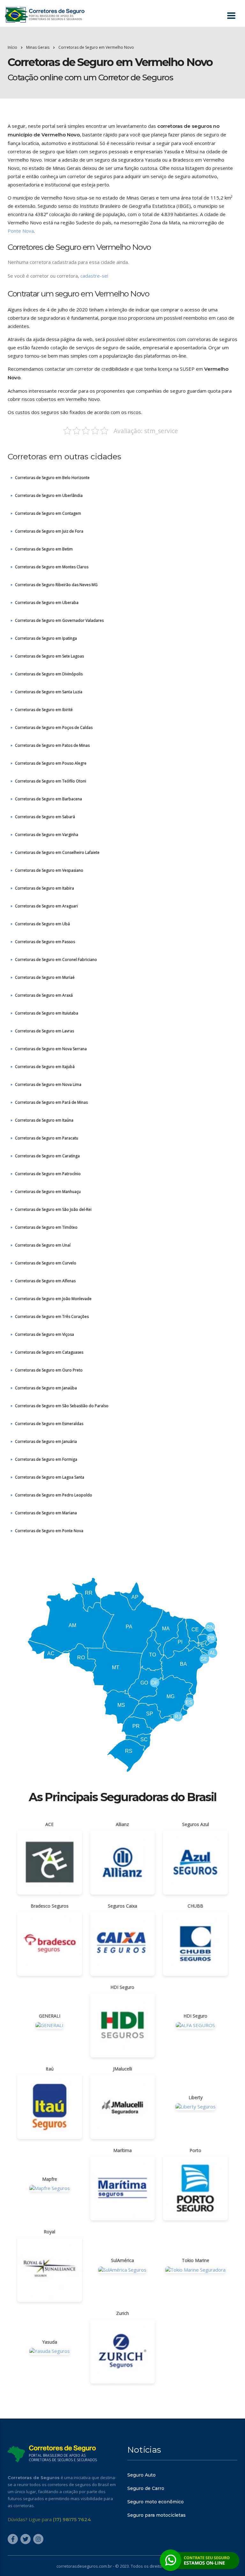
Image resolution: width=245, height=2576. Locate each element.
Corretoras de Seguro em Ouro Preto (49, 1370)
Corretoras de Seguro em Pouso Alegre (51, 763)
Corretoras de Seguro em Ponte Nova (49, 1531)
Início (12, 47)
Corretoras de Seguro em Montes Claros (52, 567)
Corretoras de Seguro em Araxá (44, 995)
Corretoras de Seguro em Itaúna (44, 1120)
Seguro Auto (141, 2475)
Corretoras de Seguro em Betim (44, 549)
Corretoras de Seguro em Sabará (45, 817)
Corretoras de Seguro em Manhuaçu (48, 1192)
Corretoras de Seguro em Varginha (47, 835)
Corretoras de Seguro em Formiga (46, 1459)
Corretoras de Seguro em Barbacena (48, 799)
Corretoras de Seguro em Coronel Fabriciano (56, 960)
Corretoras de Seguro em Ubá (42, 924)
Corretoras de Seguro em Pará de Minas (51, 1102)
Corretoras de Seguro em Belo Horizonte (52, 478)
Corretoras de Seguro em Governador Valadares (59, 620)
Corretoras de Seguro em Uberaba (47, 603)
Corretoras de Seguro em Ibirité (44, 710)
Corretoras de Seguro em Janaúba (46, 1388)
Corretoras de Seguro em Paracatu (47, 1138)
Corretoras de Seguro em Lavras (45, 1031)
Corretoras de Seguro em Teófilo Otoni (51, 781)
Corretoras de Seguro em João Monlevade (53, 1299)
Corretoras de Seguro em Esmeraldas (49, 1424)
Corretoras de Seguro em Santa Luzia (49, 692)
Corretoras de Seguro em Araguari (46, 906)
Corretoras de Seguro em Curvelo (46, 1263)
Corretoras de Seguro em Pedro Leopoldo (54, 1495)
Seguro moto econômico (156, 2502)
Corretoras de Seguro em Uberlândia (49, 495)
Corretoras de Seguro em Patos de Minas (52, 745)
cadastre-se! (94, 276)
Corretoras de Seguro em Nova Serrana (51, 1049)
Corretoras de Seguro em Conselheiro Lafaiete (57, 852)
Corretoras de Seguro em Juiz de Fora (49, 531)
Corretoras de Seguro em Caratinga (47, 1156)
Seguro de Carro (146, 2488)
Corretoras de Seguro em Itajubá (45, 1067)
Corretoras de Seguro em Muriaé (45, 977)
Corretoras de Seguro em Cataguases (49, 1352)
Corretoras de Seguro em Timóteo (46, 1227)
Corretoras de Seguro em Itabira (45, 888)
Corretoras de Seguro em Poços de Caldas (54, 728)
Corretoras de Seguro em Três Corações (52, 1317)
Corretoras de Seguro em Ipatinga (46, 638)
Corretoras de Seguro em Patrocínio (48, 1174)
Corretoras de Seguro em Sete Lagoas (49, 656)
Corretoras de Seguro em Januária (46, 1441)
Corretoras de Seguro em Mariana (46, 1513)
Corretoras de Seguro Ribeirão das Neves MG (56, 585)
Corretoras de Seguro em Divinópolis (49, 674)
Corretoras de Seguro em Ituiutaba (47, 1013)
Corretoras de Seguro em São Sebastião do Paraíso (62, 1406)
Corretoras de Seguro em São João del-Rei (53, 1209)
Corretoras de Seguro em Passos (45, 942)
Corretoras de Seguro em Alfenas (45, 1281)
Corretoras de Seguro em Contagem (48, 513)
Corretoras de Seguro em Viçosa (45, 1334)
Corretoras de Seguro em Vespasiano (49, 870)
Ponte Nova (21, 231)
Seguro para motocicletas (156, 2515)
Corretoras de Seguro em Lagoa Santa (50, 1477)
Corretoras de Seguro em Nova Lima (48, 1084)
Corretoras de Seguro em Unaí (43, 1245)
